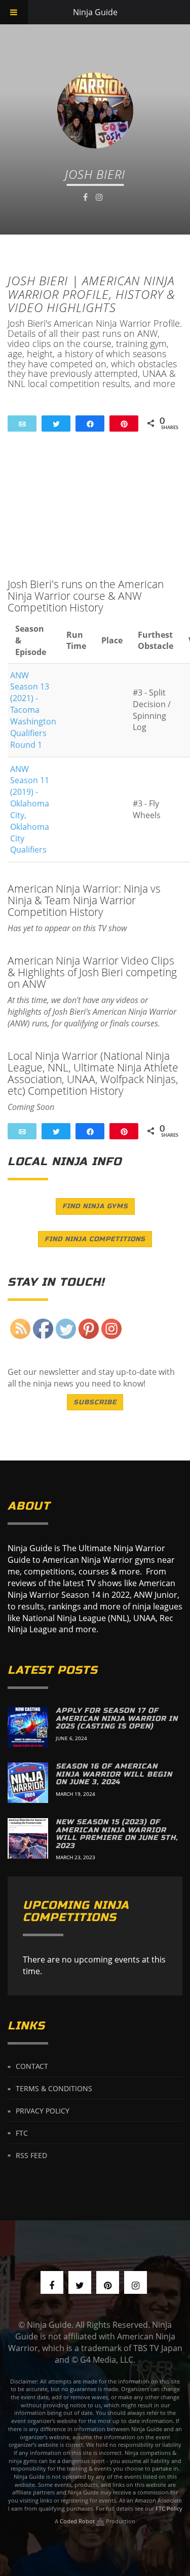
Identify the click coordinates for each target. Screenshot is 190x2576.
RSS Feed (31, 2155)
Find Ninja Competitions (95, 1239)
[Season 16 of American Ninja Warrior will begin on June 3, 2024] (28, 1783)
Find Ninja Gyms (95, 1206)
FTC (22, 2132)
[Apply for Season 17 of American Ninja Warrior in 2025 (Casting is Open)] (28, 1727)
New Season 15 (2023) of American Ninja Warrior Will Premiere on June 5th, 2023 (117, 1834)
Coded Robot (78, 2521)
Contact (32, 2066)
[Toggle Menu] (14, 12)
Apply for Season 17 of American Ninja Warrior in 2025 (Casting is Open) (117, 1718)
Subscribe (95, 1402)
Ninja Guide (95, 12)
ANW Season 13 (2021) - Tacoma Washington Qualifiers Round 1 (33, 710)
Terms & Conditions (54, 2088)
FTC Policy (169, 2508)
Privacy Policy (43, 2111)
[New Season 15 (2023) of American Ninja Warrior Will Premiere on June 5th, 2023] (28, 1838)
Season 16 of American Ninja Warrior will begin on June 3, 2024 (114, 1774)
